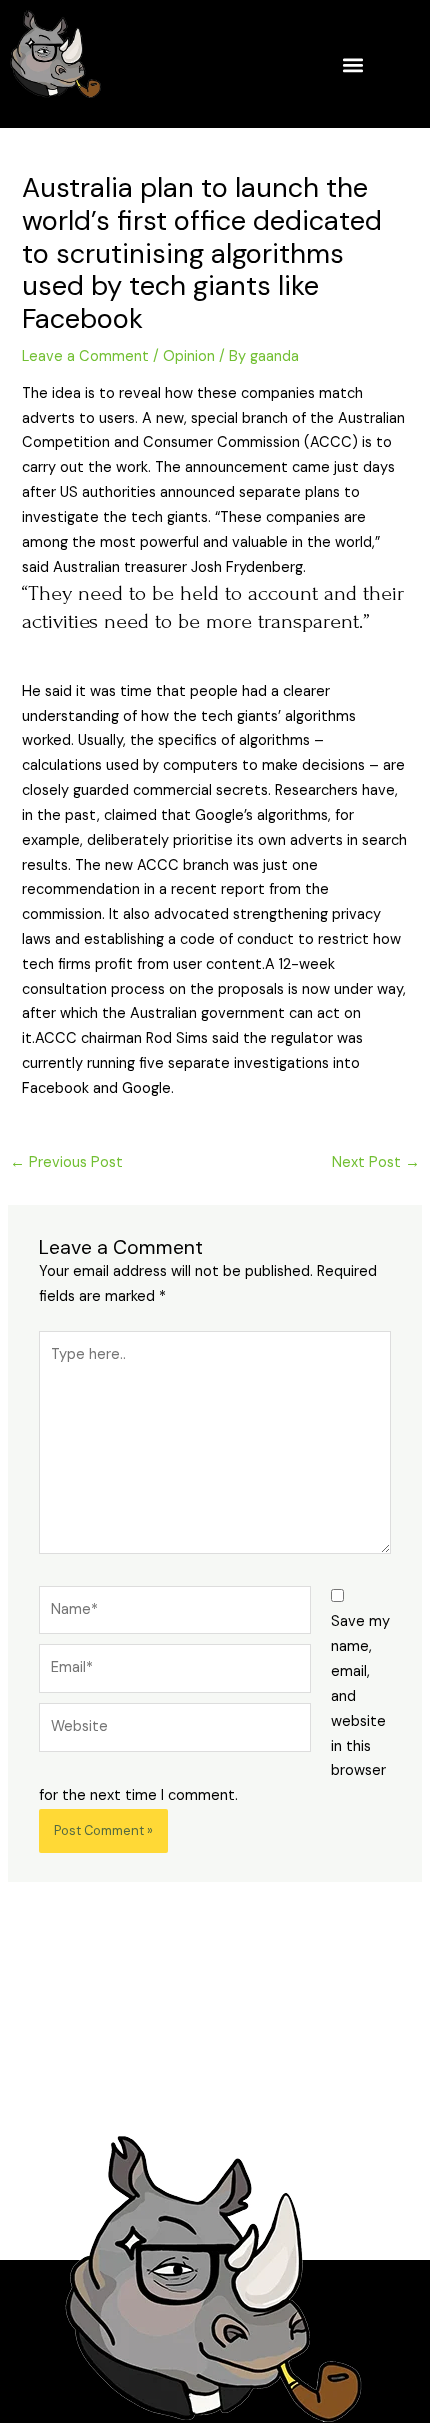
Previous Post (66, 1162)
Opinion (189, 356)
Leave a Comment (85, 356)
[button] (352, 64)
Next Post (376, 1162)
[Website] (175, 1731)
